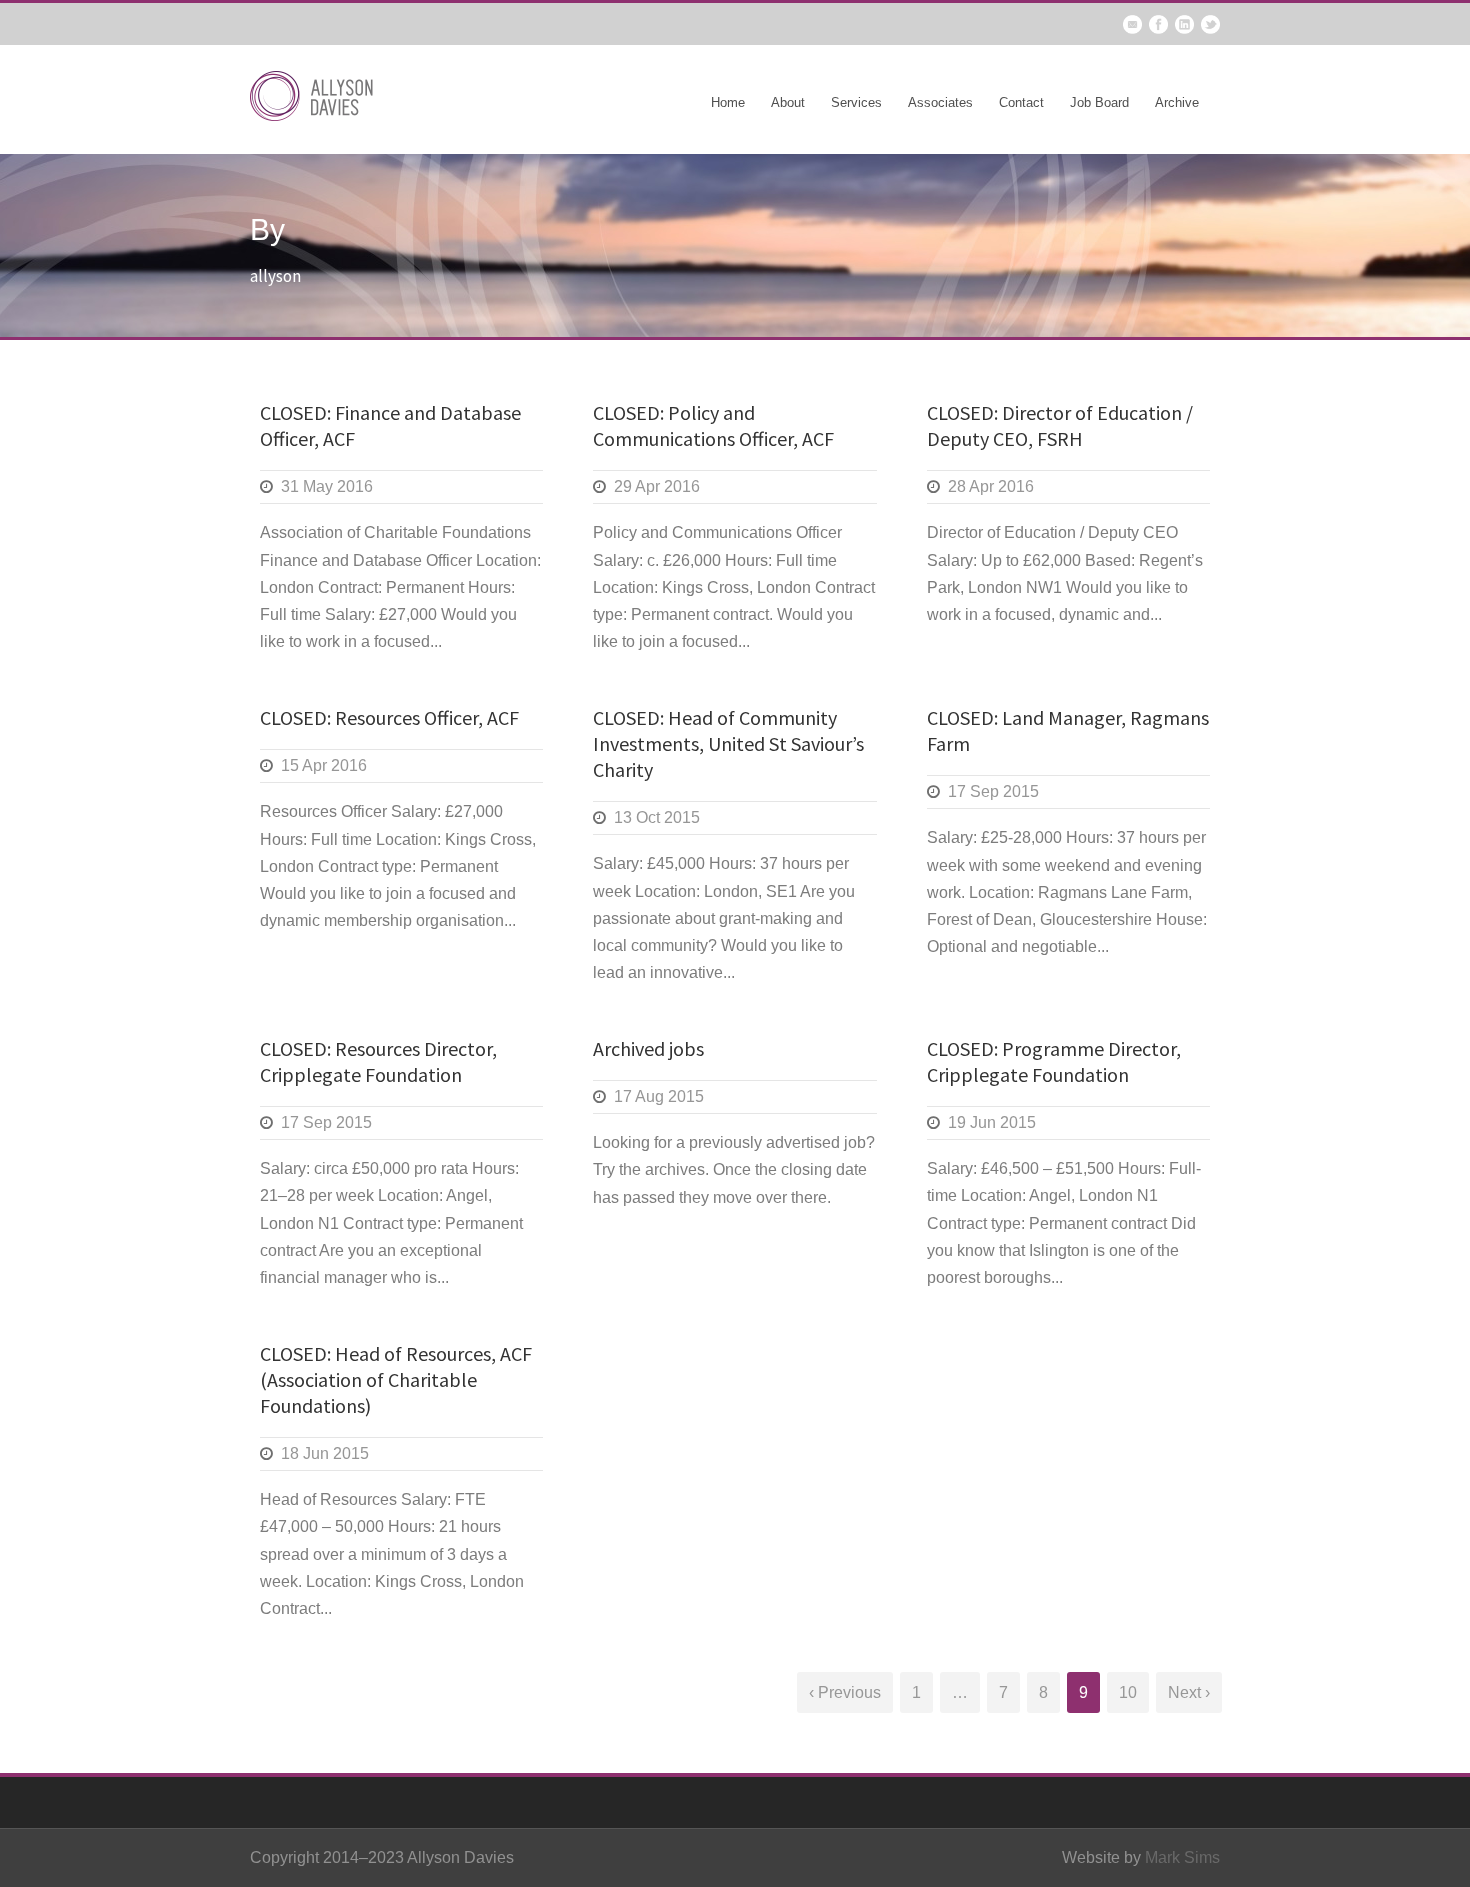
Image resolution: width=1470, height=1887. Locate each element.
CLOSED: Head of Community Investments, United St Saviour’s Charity (728, 743)
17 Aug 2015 (659, 1096)
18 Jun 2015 (325, 1453)
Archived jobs (648, 1048)
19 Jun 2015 (992, 1122)
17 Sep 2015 (993, 791)
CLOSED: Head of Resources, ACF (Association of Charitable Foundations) (396, 1379)
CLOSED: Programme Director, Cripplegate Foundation (1054, 1061)
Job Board (1099, 102)
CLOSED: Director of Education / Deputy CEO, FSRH (1060, 425)
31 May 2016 (327, 486)
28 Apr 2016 (991, 486)
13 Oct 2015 (657, 817)
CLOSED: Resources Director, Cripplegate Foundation (378, 1061)
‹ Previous (845, 1692)
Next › (1189, 1692)
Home (728, 102)
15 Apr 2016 (324, 765)
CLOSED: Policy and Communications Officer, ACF (713, 425)
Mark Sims (1182, 1857)
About (788, 102)
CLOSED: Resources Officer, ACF (389, 717)
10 (1128, 1692)
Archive (1177, 102)
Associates (940, 102)
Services (856, 102)
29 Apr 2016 (657, 486)
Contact (1021, 102)
